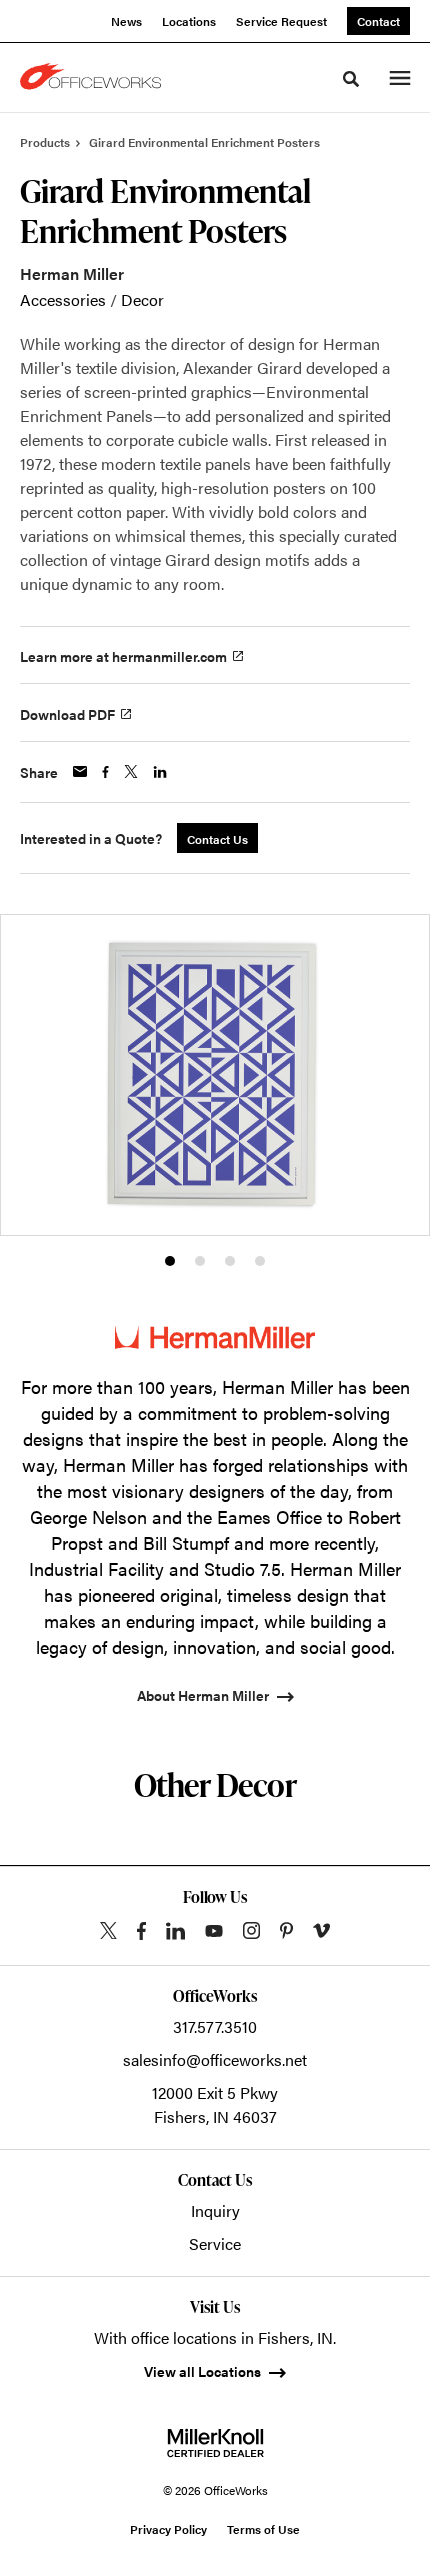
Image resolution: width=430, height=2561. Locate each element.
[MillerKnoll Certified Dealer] (215, 2443)
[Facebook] (141, 1931)
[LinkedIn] (175, 1931)
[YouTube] (214, 1931)
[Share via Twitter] (131, 771)
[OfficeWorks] (94, 78)
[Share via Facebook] (105, 772)
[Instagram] (251, 1930)
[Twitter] (108, 1930)
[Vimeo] (321, 1930)
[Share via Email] (80, 771)
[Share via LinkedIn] (160, 772)
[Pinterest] (286, 1930)
